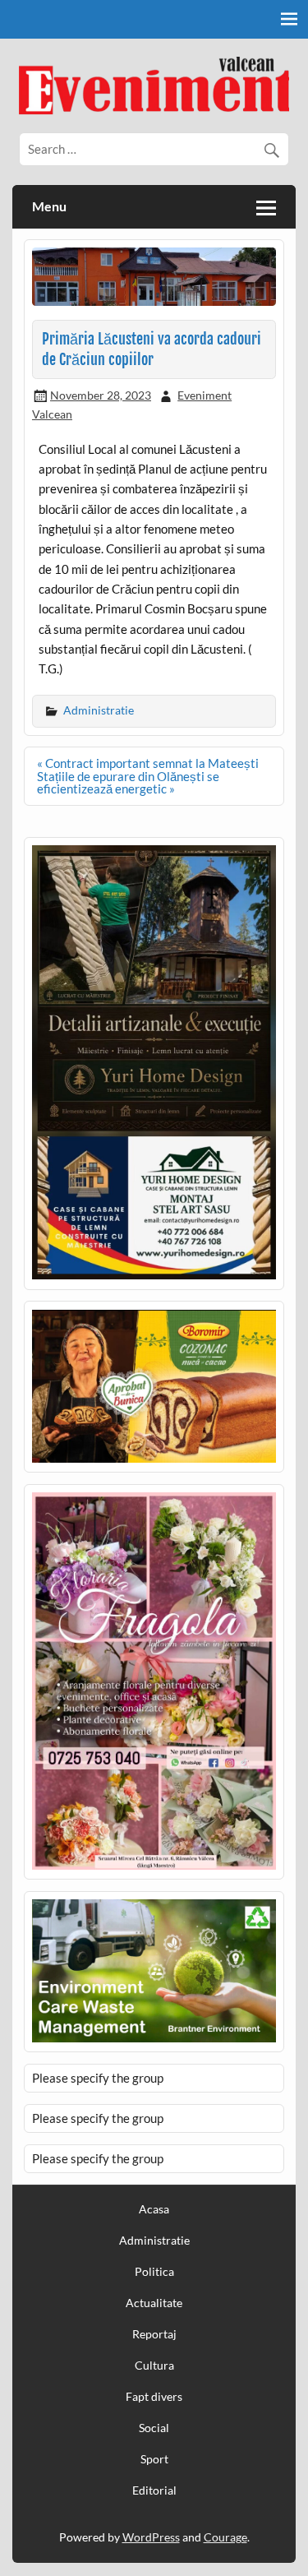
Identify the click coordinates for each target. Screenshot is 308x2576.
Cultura (154, 2366)
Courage (225, 2537)
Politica (154, 2272)
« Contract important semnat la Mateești (148, 763)
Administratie (99, 710)
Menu (49, 206)
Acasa (154, 2209)
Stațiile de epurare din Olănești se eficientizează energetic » (128, 782)
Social (154, 2428)
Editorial (154, 2490)
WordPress (151, 2537)
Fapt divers (154, 2397)
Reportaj (154, 2334)
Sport (154, 2459)
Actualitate (154, 2303)
